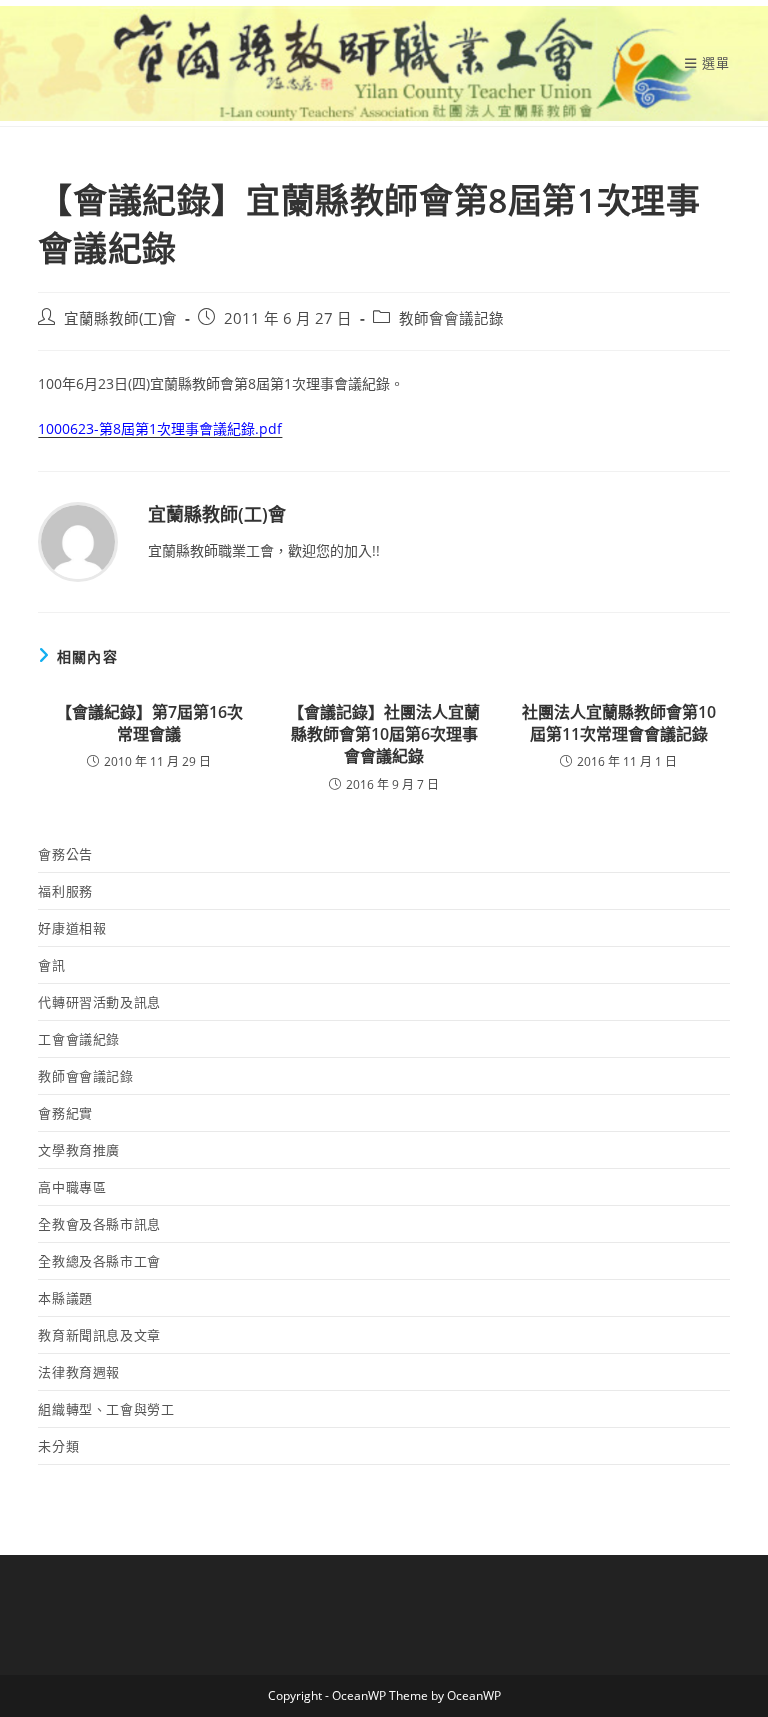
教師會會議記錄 (451, 318)
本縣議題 (65, 1298)
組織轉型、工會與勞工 (106, 1409)
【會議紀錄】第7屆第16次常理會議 (149, 723)
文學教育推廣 (79, 1150)
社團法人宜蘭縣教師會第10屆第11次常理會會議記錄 (619, 723)
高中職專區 (72, 1187)
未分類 (58, 1446)
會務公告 (65, 854)
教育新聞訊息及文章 (99, 1335)
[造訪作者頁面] (78, 540)
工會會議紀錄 (79, 1039)
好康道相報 (72, 928)
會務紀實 (65, 1113)
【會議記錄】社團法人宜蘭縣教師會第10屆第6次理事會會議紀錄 (384, 734)
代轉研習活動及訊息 (99, 1002)
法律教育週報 (79, 1372)
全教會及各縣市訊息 (99, 1224)
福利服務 (65, 891)
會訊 (51, 965)
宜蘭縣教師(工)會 (120, 318)
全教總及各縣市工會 (99, 1261)
